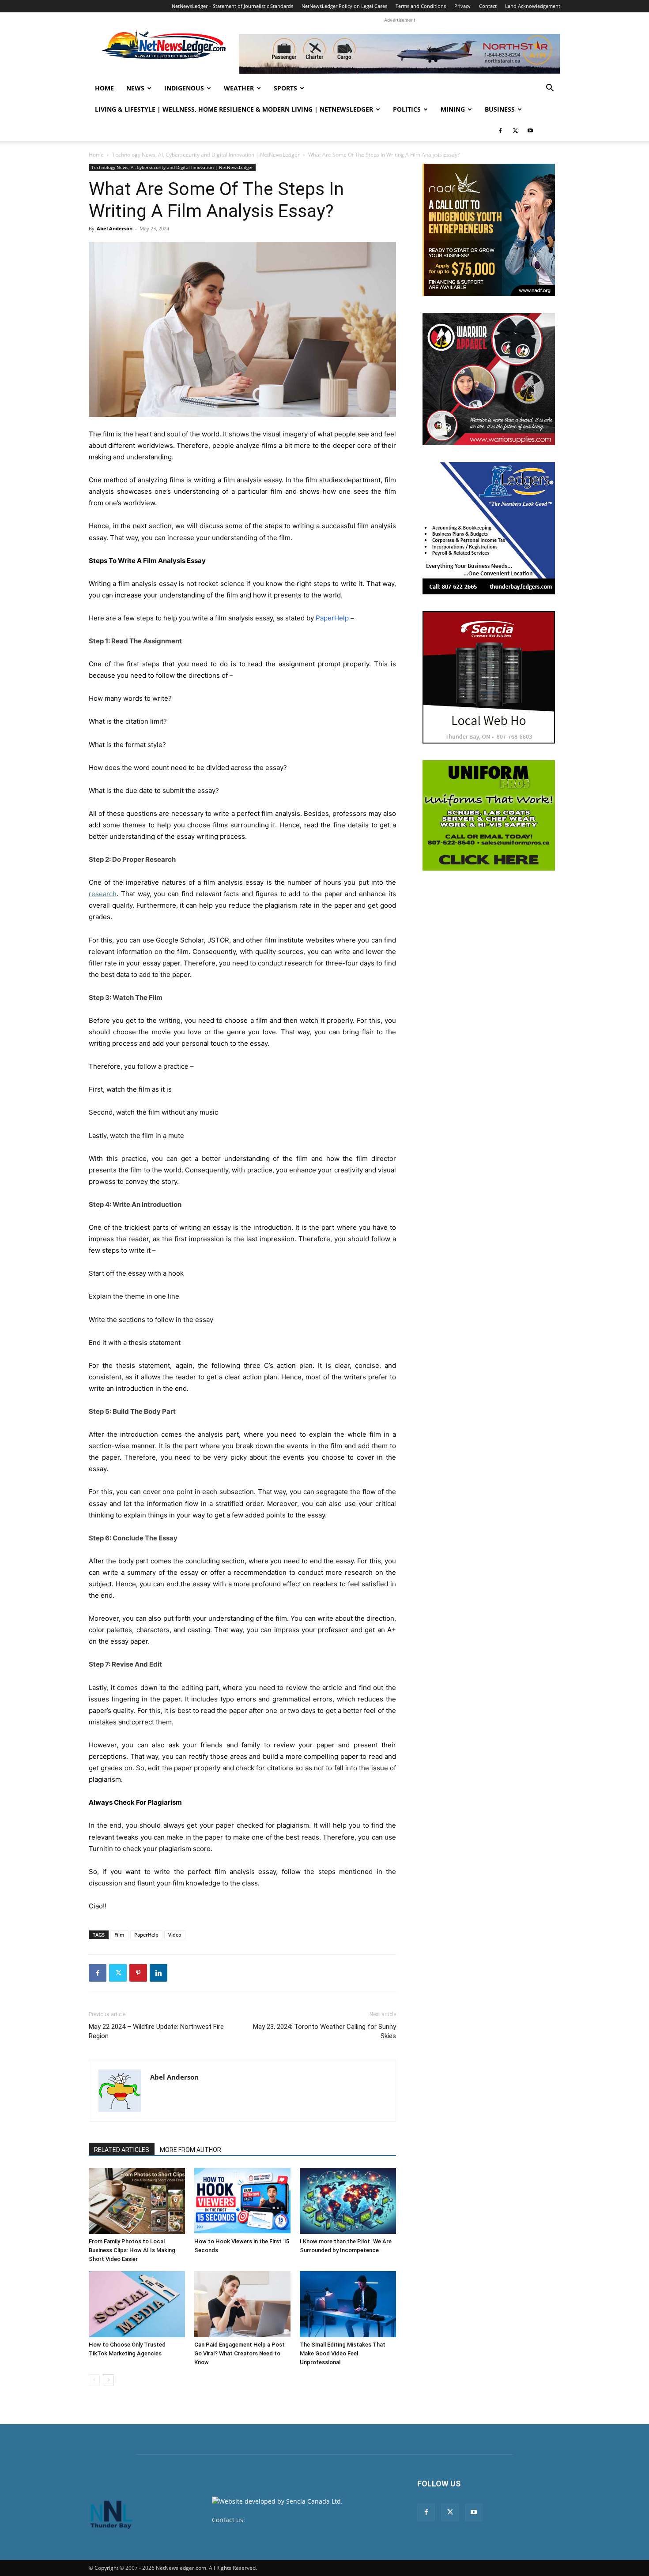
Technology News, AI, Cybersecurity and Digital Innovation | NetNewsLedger (206, 155)
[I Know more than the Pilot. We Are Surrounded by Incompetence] (348, 2201)
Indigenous (184, 88)
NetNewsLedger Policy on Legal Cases (344, 6)
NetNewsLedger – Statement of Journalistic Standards (232, 6)
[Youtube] (530, 131)
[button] (550, 89)
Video (175, 1935)
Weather (239, 88)
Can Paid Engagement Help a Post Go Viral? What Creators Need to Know (240, 2353)
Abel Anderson (115, 228)
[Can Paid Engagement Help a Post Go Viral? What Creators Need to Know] (242, 2304)
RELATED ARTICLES (122, 2150)
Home (104, 88)
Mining (453, 109)
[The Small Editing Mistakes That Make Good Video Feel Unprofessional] (348, 2304)
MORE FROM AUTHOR (191, 2150)
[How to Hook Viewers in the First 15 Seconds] (242, 2201)
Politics (407, 109)
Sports (285, 88)
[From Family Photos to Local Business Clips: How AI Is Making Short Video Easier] (137, 2201)
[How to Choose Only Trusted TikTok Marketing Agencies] (137, 2304)
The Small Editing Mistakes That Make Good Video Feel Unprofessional (343, 2353)
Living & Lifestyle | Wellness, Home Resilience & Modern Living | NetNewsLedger (234, 109)
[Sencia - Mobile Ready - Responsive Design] (489, 677)
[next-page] (108, 2380)
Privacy (462, 6)
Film (119, 1935)
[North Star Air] (400, 54)
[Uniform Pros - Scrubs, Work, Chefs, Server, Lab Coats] (489, 815)
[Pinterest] (138, 1973)
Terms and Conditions (421, 6)
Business (500, 109)
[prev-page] (94, 2380)
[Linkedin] (158, 1973)
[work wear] (489, 379)
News (135, 88)
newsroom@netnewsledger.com (294, 2520)
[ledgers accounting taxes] (489, 528)
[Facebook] (500, 131)
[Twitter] (515, 131)
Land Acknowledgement (533, 6)
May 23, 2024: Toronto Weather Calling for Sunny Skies (324, 2031)
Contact (488, 6)
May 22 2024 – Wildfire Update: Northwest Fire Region (156, 2031)
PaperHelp (146, 1935)
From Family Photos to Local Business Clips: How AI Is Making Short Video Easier (132, 2250)
